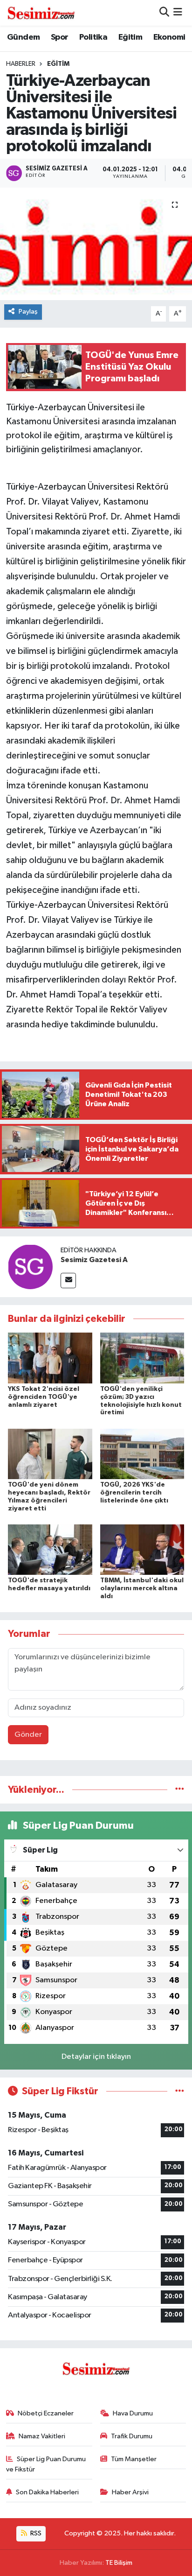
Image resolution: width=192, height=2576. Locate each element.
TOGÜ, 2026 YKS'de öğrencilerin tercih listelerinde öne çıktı (134, 1493)
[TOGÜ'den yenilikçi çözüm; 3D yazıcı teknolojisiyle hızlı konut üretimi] (142, 1358)
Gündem (23, 37)
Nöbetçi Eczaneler (46, 2413)
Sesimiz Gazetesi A (94, 1260)
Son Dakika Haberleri (47, 2492)
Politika (93, 37)
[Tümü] (180, 1790)
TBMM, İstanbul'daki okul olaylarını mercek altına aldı (142, 1588)
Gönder (28, 1735)
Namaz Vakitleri (42, 2436)
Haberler (21, 64)
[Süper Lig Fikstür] (180, 2091)
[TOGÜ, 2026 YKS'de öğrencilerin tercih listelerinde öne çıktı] (142, 1454)
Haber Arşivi (130, 2492)
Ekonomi (169, 37)
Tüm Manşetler (134, 2459)
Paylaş (28, 312)
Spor (60, 37)
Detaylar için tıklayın (96, 2057)
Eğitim (130, 37)
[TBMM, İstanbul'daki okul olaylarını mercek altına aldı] (142, 1549)
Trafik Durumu (132, 2436)
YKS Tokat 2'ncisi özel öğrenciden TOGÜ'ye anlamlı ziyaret (44, 1397)
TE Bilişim (119, 2563)
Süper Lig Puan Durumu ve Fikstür (46, 2464)
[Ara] (164, 13)
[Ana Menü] (178, 13)
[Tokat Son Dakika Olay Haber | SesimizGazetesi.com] (41, 13)
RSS (35, 2533)
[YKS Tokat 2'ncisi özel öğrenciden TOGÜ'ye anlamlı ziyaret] (50, 1358)
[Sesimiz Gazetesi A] (30, 1267)
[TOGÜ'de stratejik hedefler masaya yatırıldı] (50, 1549)
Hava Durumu (133, 2413)
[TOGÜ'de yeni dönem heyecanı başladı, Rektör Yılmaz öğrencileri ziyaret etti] (50, 1454)
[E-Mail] (68, 1281)
